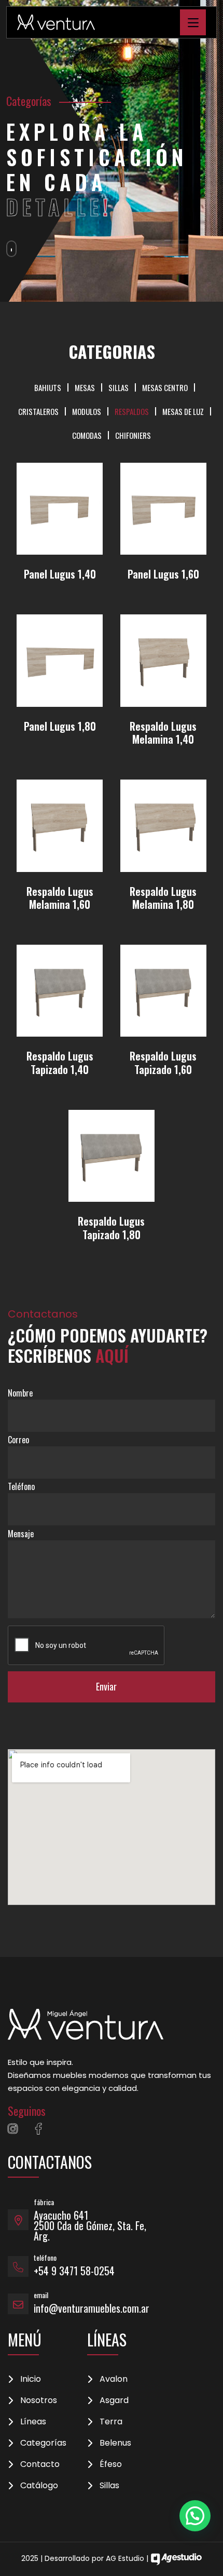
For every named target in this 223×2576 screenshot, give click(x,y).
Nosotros (39, 2400)
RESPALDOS (132, 411)
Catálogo (39, 2486)
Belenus (115, 2443)
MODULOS (87, 411)
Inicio (31, 2379)
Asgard (114, 2400)
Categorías (43, 2443)
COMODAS (87, 435)
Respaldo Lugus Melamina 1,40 (163, 733)
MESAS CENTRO (165, 387)
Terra (111, 2422)
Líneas (33, 2422)
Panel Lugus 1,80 (60, 726)
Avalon (114, 2379)
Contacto (40, 2464)
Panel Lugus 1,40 (60, 574)
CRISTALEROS (38, 411)
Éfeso (111, 2464)
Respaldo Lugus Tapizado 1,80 (111, 1228)
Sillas (109, 2486)
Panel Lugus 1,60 (163, 574)
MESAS (85, 387)
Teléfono (21, 1486)
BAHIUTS (48, 387)
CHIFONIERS (133, 435)
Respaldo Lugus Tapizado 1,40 (60, 1063)
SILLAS (119, 387)
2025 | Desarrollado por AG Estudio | (86, 2558)
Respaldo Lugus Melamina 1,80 (163, 898)
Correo (18, 1440)
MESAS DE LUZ (183, 411)
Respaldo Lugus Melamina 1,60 (60, 898)
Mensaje (21, 1534)
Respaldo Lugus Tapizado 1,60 (163, 1063)
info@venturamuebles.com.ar (92, 2308)
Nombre (20, 1393)
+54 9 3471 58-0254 (74, 2271)
